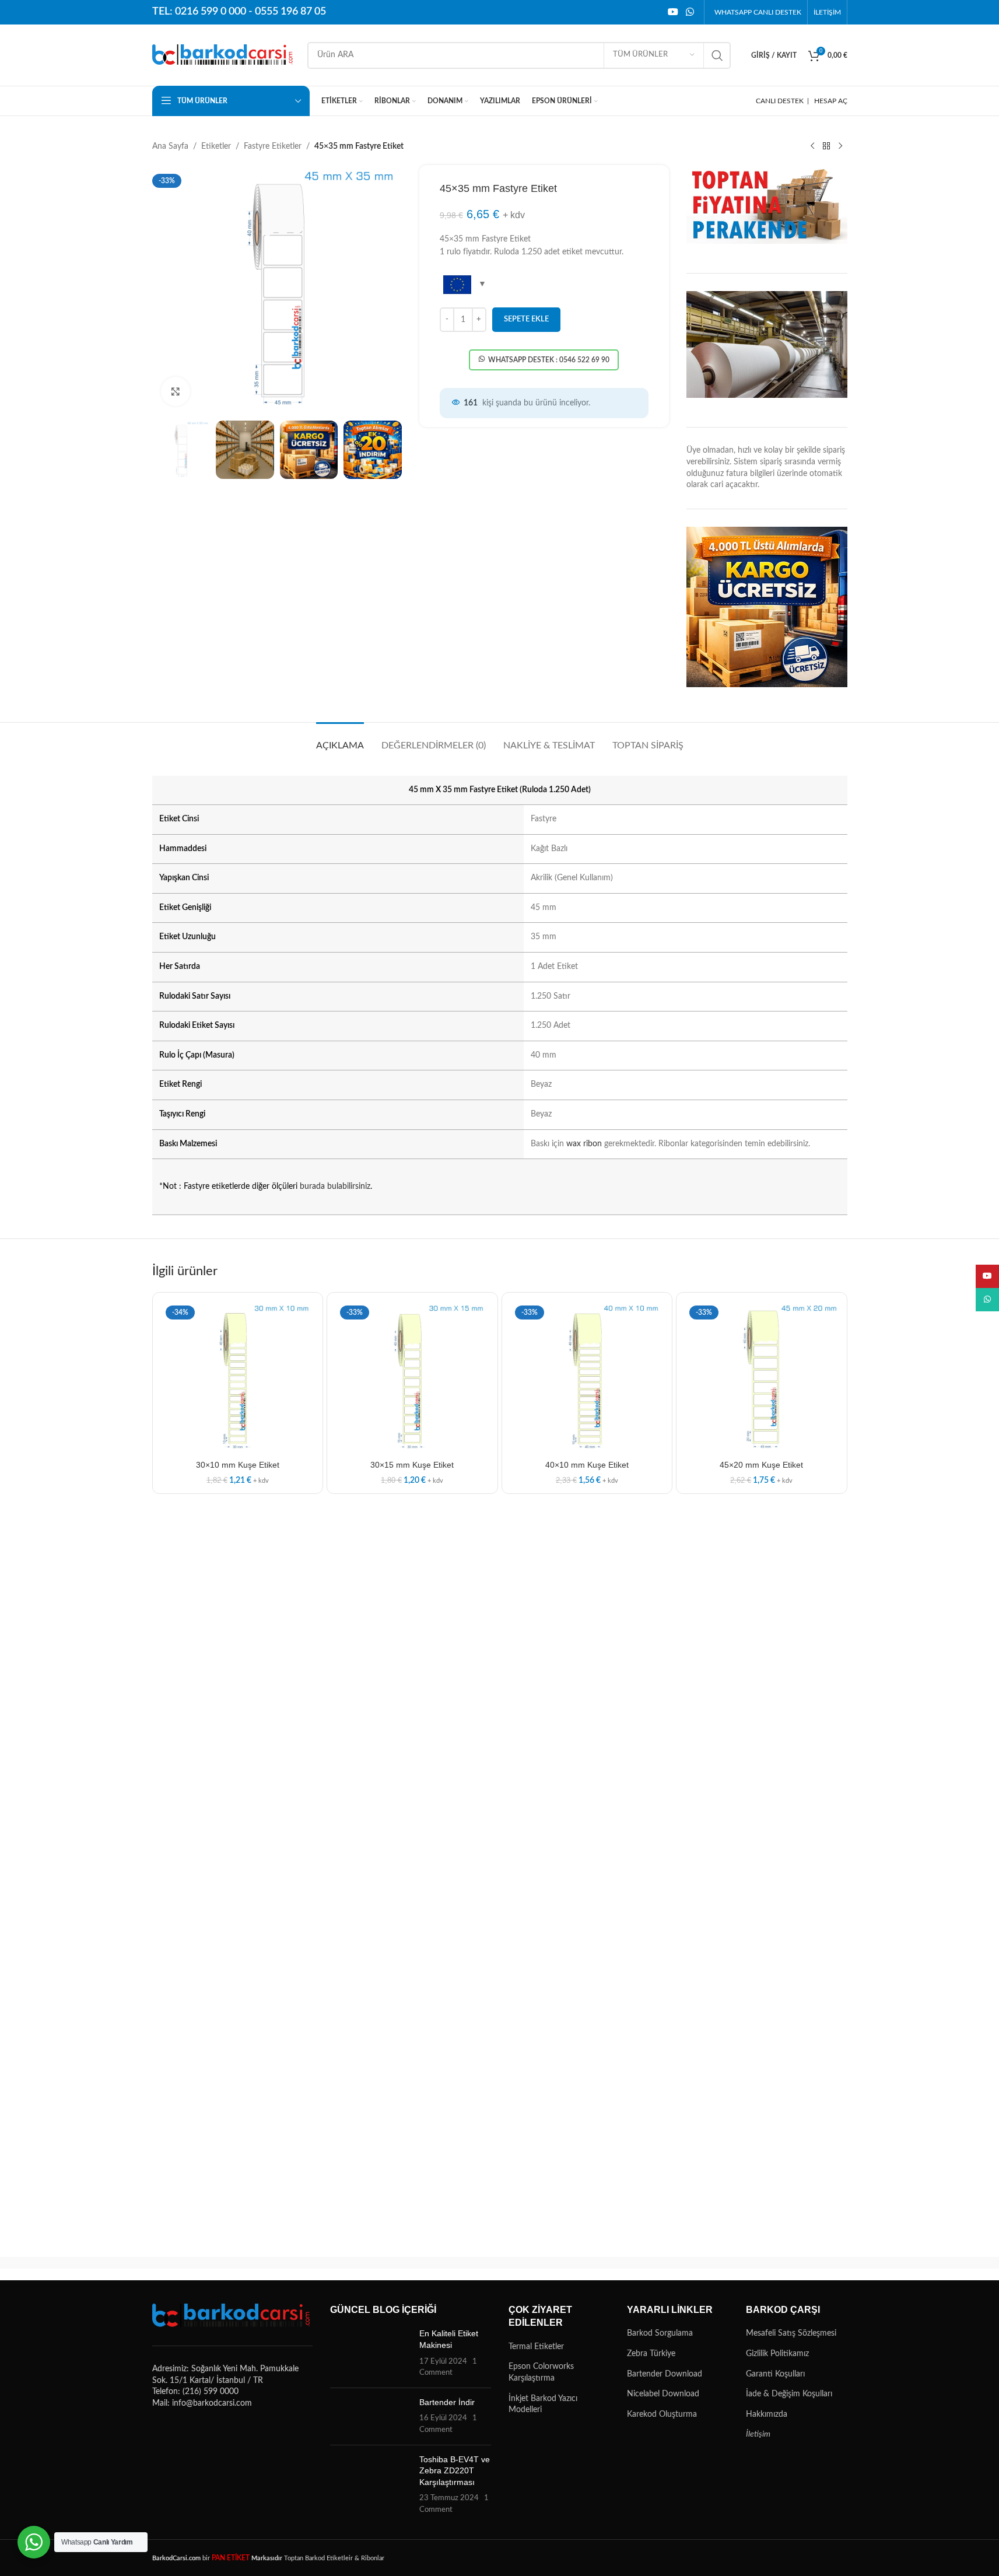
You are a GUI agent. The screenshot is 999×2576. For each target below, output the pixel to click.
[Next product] (840, 146)
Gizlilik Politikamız (777, 2354)
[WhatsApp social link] (690, 12)
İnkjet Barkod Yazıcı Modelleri (543, 2404)
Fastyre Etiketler (273, 146)
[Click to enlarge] (176, 391)
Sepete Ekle (526, 319)
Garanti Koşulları (775, 2374)
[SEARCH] (717, 55)
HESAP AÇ (831, 101)
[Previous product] (812, 146)
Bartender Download (665, 2374)
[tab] (340, 740)
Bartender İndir (447, 2402)
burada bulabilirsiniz (335, 1186)
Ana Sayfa (170, 146)
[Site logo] (224, 55)
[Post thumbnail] (370, 2353)
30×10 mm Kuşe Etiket (238, 1465)
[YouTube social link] (673, 12)
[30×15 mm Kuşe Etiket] (412, 1378)
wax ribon (584, 1144)
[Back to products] (826, 146)
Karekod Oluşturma (662, 2414)
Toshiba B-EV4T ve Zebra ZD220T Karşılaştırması (455, 2471)
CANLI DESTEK (780, 101)
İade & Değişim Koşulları (789, 2394)
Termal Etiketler (536, 2347)
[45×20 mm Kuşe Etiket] (762, 1378)
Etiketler (216, 146)
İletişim (758, 2434)
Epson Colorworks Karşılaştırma (541, 2372)
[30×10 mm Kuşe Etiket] (238, 1378)
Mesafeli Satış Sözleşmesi (791, 2333)
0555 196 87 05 (290, 12)
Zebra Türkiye (651, 2354)
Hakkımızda (767, 2414)
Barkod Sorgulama (660, 2333)
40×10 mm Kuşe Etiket (587, 1465)
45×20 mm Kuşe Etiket (761, 1465)
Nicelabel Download (663, 2394)
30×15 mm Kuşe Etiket (412, 1465)
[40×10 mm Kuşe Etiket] (587, 1378)
